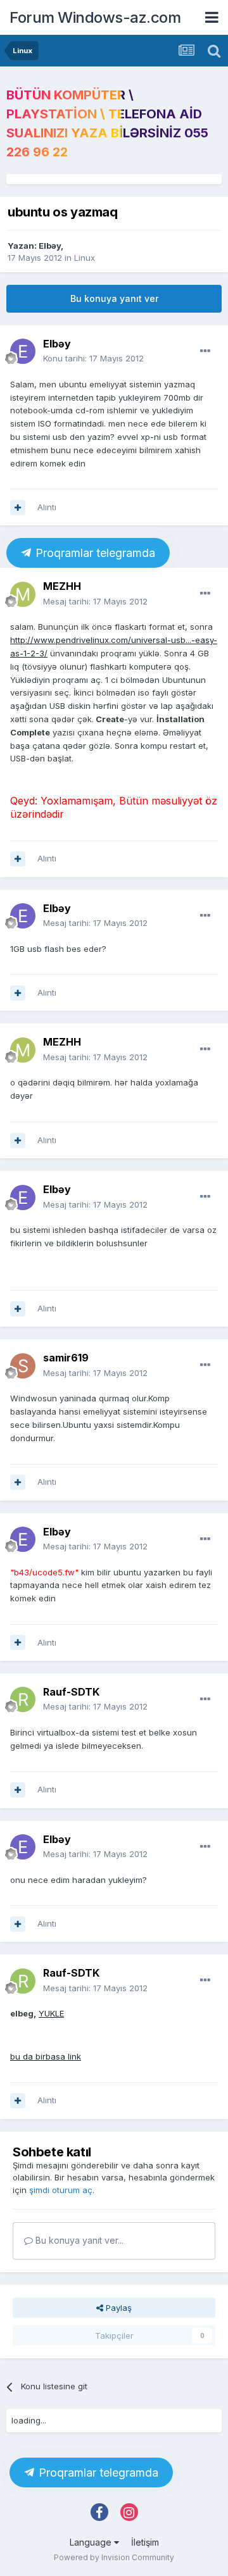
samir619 (66, 1358)
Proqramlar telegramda (94, 553)
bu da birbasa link (46, 2056)
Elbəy (50, 246)
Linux (85, 258)
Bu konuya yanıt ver (114, 298)
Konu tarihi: (93, 358)
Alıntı (47, 507)
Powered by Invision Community (114, 2557)
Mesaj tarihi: (95, 601)
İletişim (145, 2542)
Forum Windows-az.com (95, 17)
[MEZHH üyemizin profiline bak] (23, 594)
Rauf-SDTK (71, 1692)
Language (92, 2542)
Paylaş (117, 2308)
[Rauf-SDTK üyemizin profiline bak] (23, 1699)
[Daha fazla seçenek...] (205, 351)
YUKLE (51, 2013)
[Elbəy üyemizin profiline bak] (23, 351)
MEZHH (62, 586)
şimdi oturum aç (61, 2190)
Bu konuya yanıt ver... (78, 2240)
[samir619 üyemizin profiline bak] (23, 1366)
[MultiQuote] (18, 508)
